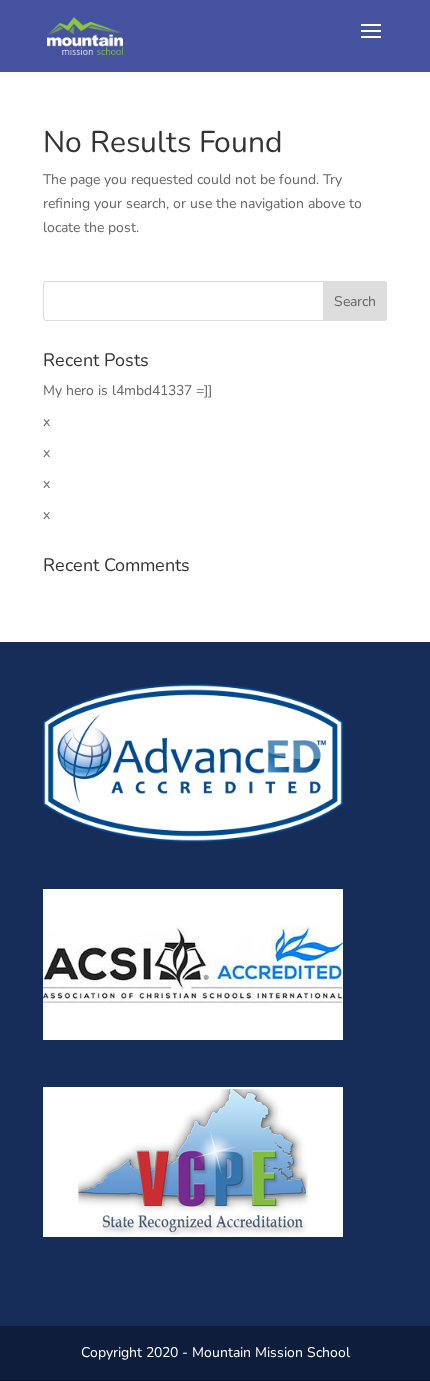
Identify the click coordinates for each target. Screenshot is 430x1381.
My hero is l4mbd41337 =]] (127, 390)
